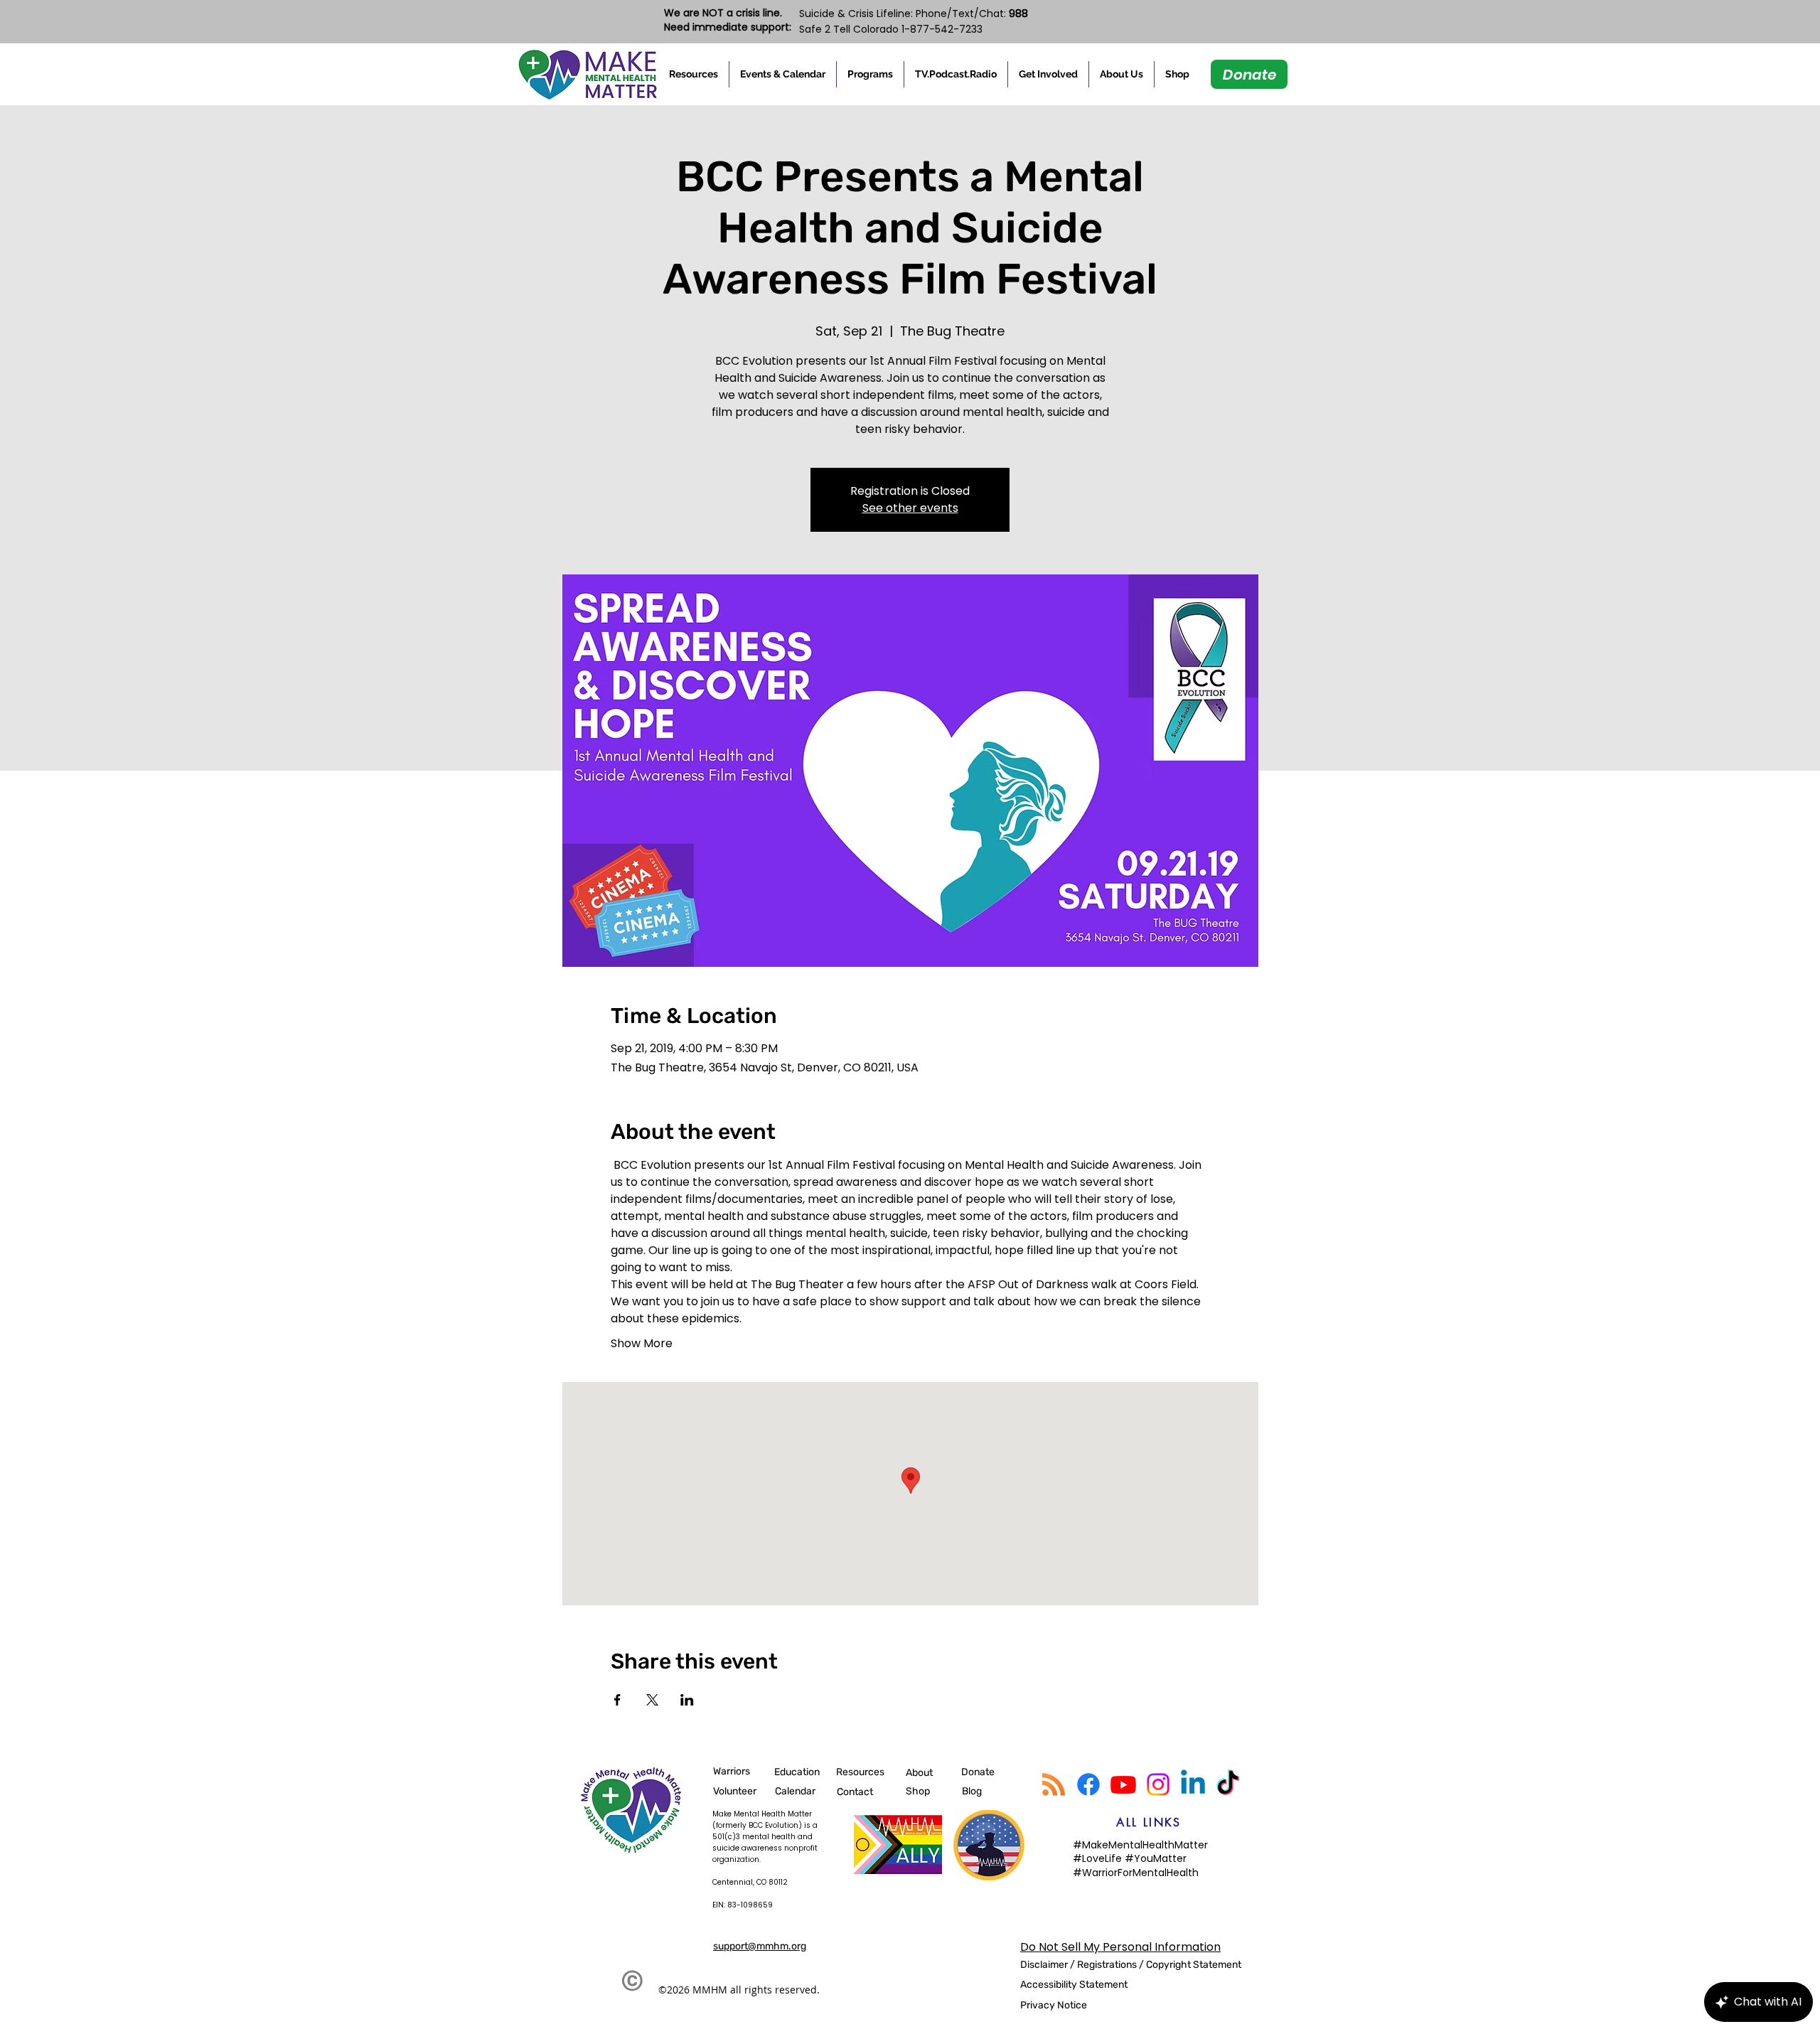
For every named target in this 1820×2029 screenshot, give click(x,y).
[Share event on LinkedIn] (687, 1700)
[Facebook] (1088, 1784)
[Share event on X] (652, 1700)
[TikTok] (1228, 1784)
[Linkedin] (1193, 1784)
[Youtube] (1123, 1784)
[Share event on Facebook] (617, 1700)
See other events (910, 508)
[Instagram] (1158, 1784)
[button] (694, 74)
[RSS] (1054, 1784)
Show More (642, 1344)
